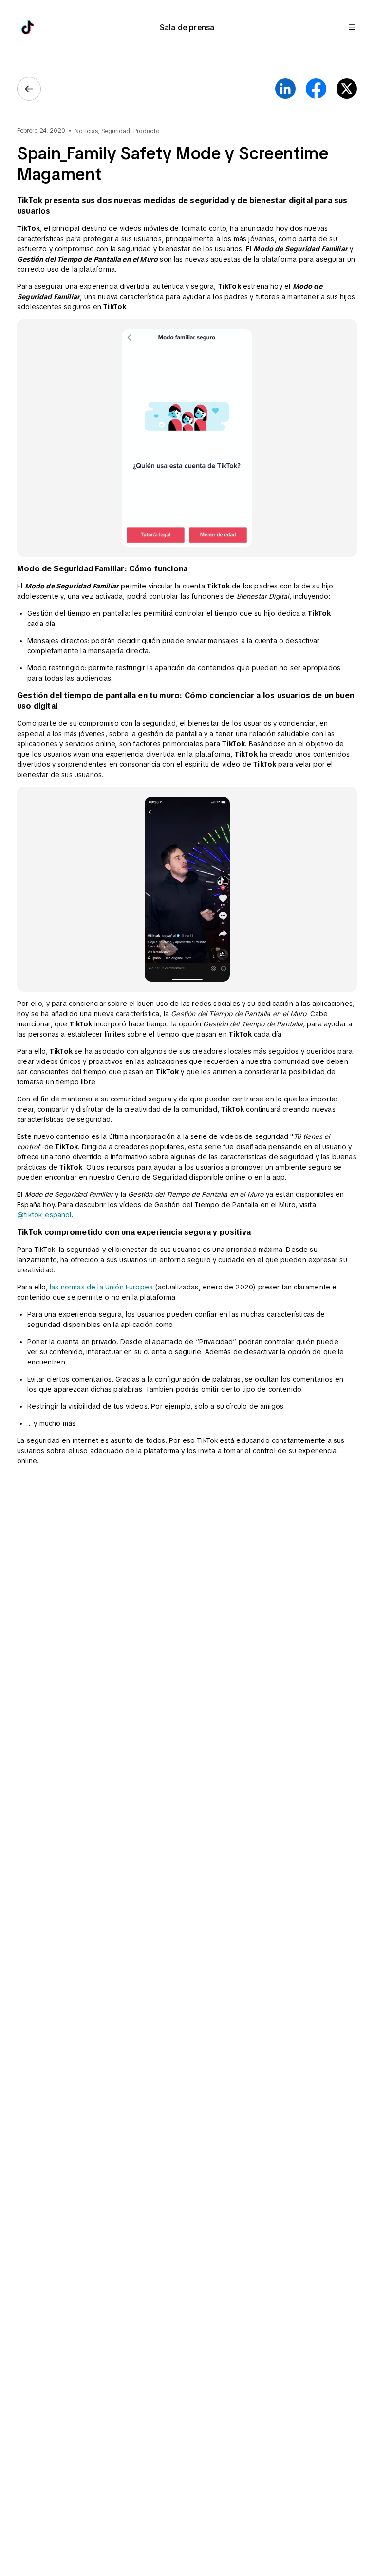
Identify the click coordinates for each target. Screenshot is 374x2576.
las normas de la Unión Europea (101, 1287)
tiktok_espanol (47, 1215)
